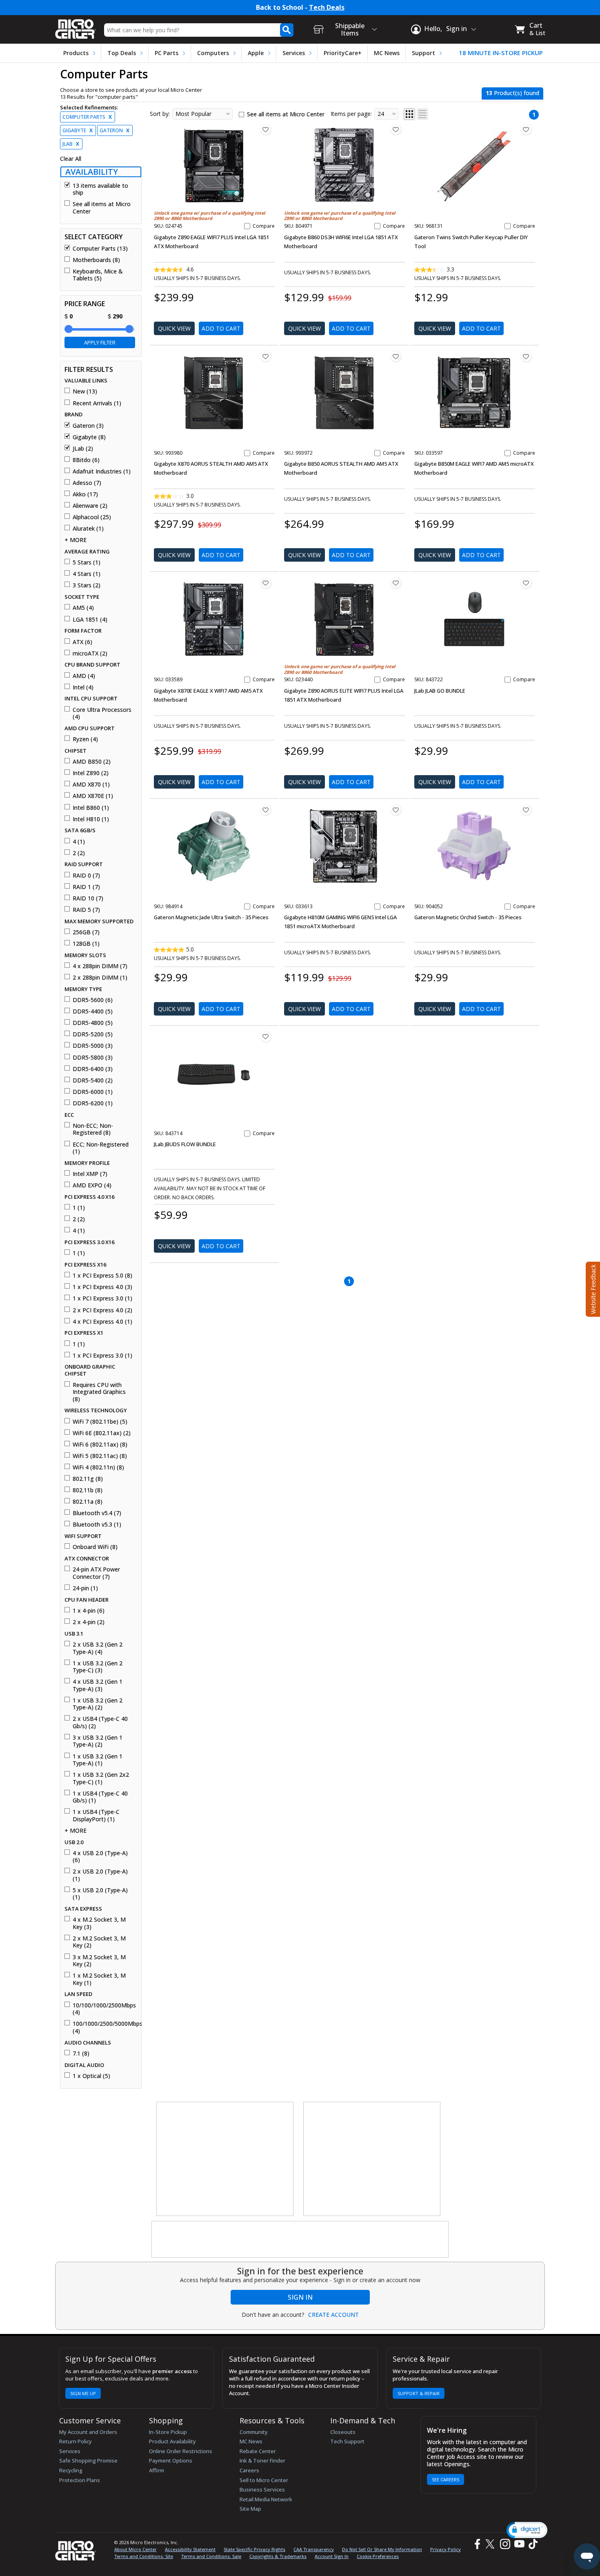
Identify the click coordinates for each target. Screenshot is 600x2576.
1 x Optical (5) (91, 2076)
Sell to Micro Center (264, 2480)
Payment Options (171, 2460)
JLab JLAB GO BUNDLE (440, 691)
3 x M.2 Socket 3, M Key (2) (99, 1961)
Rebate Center (258, 2451)
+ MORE (76, 540)
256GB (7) (86, 932)
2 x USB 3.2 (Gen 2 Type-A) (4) (98, 1648)
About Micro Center (136, 2549)
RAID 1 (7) (86, 887)
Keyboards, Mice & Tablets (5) (98, 275)
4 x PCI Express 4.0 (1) (102, 1322)
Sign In (300, 2297)
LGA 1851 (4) (90, 620)
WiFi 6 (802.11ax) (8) (100, 1445)
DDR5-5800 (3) (93, 1058)
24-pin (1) (85, 1588)
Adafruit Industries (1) (102, 471)
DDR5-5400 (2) (93, 1080)
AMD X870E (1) (93, 796)
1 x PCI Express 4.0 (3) (102, 1287)
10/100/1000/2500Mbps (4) (104, 2009)
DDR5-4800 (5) (93, 1023)
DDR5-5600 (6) (93, 1000)
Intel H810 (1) (91, 819)
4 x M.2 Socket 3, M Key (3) (99, 1923)
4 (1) (79, 842)
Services (294, 53)
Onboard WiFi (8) (95, 1547)
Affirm (157, 2470)
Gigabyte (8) (89, 437)
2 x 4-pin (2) (89, 1622)
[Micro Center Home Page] (76, 26)
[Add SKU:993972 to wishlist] (396, 356)
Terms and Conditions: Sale (211, 2556)
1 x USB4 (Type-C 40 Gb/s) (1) (100, 1797)
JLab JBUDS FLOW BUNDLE (185, 1144)
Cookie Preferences (378, 2556)
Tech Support (347, 2441)
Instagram (505, 2544)
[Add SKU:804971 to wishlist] (396, 129)
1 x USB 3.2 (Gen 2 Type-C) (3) (98, 1667)
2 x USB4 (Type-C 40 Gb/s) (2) (100, 1722)
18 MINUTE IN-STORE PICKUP (501, 53)
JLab (71, 144)
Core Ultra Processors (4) (102, 713)
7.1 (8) (81, 2054)
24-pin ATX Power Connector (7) (96, 1573)
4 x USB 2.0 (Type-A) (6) (100, 1857)
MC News (387, 53)
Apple (256, 53)
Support (423, 53)
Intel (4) (83, 687)
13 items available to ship (100, 189)
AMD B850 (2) (92, 762)
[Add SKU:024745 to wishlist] (266, 129)
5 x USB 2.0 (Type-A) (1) (100, 1894)
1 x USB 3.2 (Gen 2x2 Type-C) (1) (101, 1778)
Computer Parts (87, 117)
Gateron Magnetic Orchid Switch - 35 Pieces (468, 917)
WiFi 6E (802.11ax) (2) (102, 1433)
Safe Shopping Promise (88, 2460)
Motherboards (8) (96, 260)
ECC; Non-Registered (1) (101, 1148)
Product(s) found (512, 93)
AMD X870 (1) (91, 785)
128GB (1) (86, 944)
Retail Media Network (266, 2499)
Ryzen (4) (85, 739)
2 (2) (79, 853)
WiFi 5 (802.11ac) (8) (100, 1456)
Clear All (71, 159)
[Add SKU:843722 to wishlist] (526, 583)
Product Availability (172, 2441)
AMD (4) (84, 676)
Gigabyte (78, 130)
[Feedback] (592, 1288)
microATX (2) (90, 653)
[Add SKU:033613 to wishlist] (396, 810)
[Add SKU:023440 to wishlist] (396, 583)
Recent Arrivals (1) (97, 403)
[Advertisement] (225, 2159)
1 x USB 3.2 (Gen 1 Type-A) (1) (98, 1760)
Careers (249, 2470)
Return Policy (76, 2441)
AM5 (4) (83, 608)
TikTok (531, 2544)
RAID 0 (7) (86, 876)
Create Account (333, 2315)
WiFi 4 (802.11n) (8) (98, 1467)
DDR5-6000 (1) (93, 1092)
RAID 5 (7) (86, 910)
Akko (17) (85, 494)
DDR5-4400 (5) (93, 1011)
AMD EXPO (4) (92, 1185)
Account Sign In (332, 2556)
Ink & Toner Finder (262, 2460)
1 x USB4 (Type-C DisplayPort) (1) (96, 1815)
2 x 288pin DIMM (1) (100, 978)
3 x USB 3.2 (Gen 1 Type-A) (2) (98, 1741)
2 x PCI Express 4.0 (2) (102, 1310)
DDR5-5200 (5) (93, 1034)
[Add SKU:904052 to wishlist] (526, 810)
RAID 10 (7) (88, 898)
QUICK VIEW (174, 328)
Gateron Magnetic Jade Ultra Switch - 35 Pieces (211, 917)
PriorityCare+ (343, 53)
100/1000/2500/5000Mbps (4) (104, 2027)
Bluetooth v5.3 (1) (97, 1525)
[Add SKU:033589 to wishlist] (266, 583)
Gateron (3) (88, 426)
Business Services (262, 2489)
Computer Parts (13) (100, 249)
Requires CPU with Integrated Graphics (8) (99, 1392)
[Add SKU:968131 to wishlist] (526, 129)
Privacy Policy (446, 2549)
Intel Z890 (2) (91, 773)
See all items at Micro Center (102, 208)
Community (254, 2432)
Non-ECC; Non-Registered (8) (93, 1129)
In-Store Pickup (168, 2432)
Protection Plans (80, 2480)
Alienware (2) (90, 506)
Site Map (250, 2509)
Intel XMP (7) (90, 1174)
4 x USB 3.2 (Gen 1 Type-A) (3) (98, 1685)
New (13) (85, 391)
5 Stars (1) (87, 562)
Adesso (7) (87, 483)
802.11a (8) (88, 1502)
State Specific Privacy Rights (254, 2549)
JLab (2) (83, 449)
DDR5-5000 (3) (93, 1046)
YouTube (519, 2544)
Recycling (71, 2470)
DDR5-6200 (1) (93, 1103)
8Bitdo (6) (86, 460)
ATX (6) (82, 642)
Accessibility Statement (190, 2549)
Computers (213, 53)
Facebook (476, 2544)
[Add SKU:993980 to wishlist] (266, 356)
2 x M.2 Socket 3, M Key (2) (99, 1942)
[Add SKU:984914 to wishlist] (266, 810)
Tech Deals (327, 8)
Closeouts (343, 2432)
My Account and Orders (88, 2432)
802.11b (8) (88, 1490)
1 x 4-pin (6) (89, 1611)
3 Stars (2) (87, 585)
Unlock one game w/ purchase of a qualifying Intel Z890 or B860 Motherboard (209, 216)
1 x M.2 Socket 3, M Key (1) (99, 1979)
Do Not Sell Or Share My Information (382, 2549)
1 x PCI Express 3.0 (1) (102, 1298)
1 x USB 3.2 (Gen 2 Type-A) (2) (98, 1704)
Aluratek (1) (88, 529)
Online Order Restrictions (181, 2451)
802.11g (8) (88, 1479)
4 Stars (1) (87, 574)
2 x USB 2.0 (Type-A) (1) (100, 1875)
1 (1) (79, 1208)
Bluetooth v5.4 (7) (97, 1513)
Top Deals (122, 53)
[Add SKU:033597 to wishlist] (526, 356)
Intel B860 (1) (91, 808)
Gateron (114, 130)
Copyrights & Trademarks (278, 2556)
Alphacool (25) (92, 517)
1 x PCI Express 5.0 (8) (102, 1276)
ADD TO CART (221, 328)
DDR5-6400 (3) (93, 1069)
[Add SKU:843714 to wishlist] (266, 1037)
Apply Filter (100, 342)
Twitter (491, 2544)
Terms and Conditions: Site (144, 2556)
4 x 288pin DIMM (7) (100, 966)
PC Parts (167, 53)
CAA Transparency (314, 2549)
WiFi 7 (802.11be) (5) (100, 1422)
